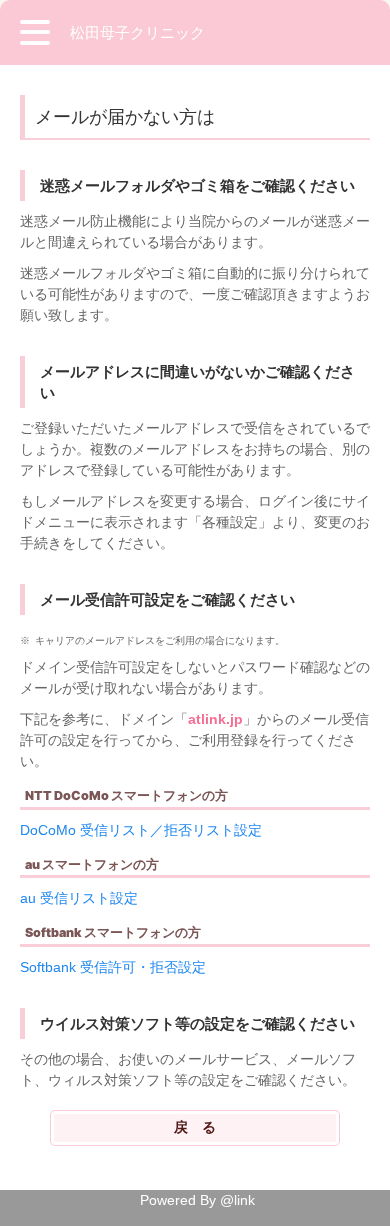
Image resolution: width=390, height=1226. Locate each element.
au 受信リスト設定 (79, 898)
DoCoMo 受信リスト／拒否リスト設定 (141, 830)
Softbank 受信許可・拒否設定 (113, 967)
